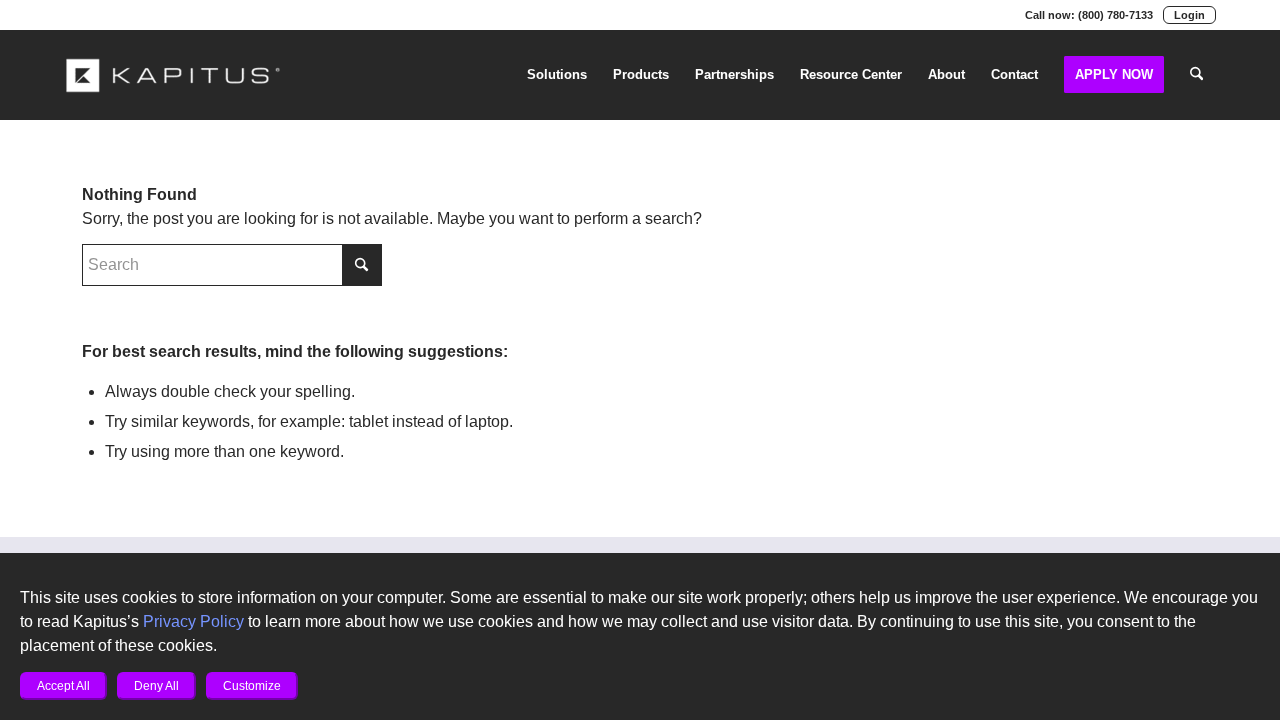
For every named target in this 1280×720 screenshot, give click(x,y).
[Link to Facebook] (190, 15)
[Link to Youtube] (130, 15)
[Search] (1196, 75)
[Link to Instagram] (160, 15)
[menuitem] (557, 75)
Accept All (63, 686)
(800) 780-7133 (1115, 15)
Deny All (156, 686)
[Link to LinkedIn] (70, 15)
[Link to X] (100, 15)
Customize (252, 686)
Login (1189, 15)
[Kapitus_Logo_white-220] (174, 75)
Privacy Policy (193, 621)
